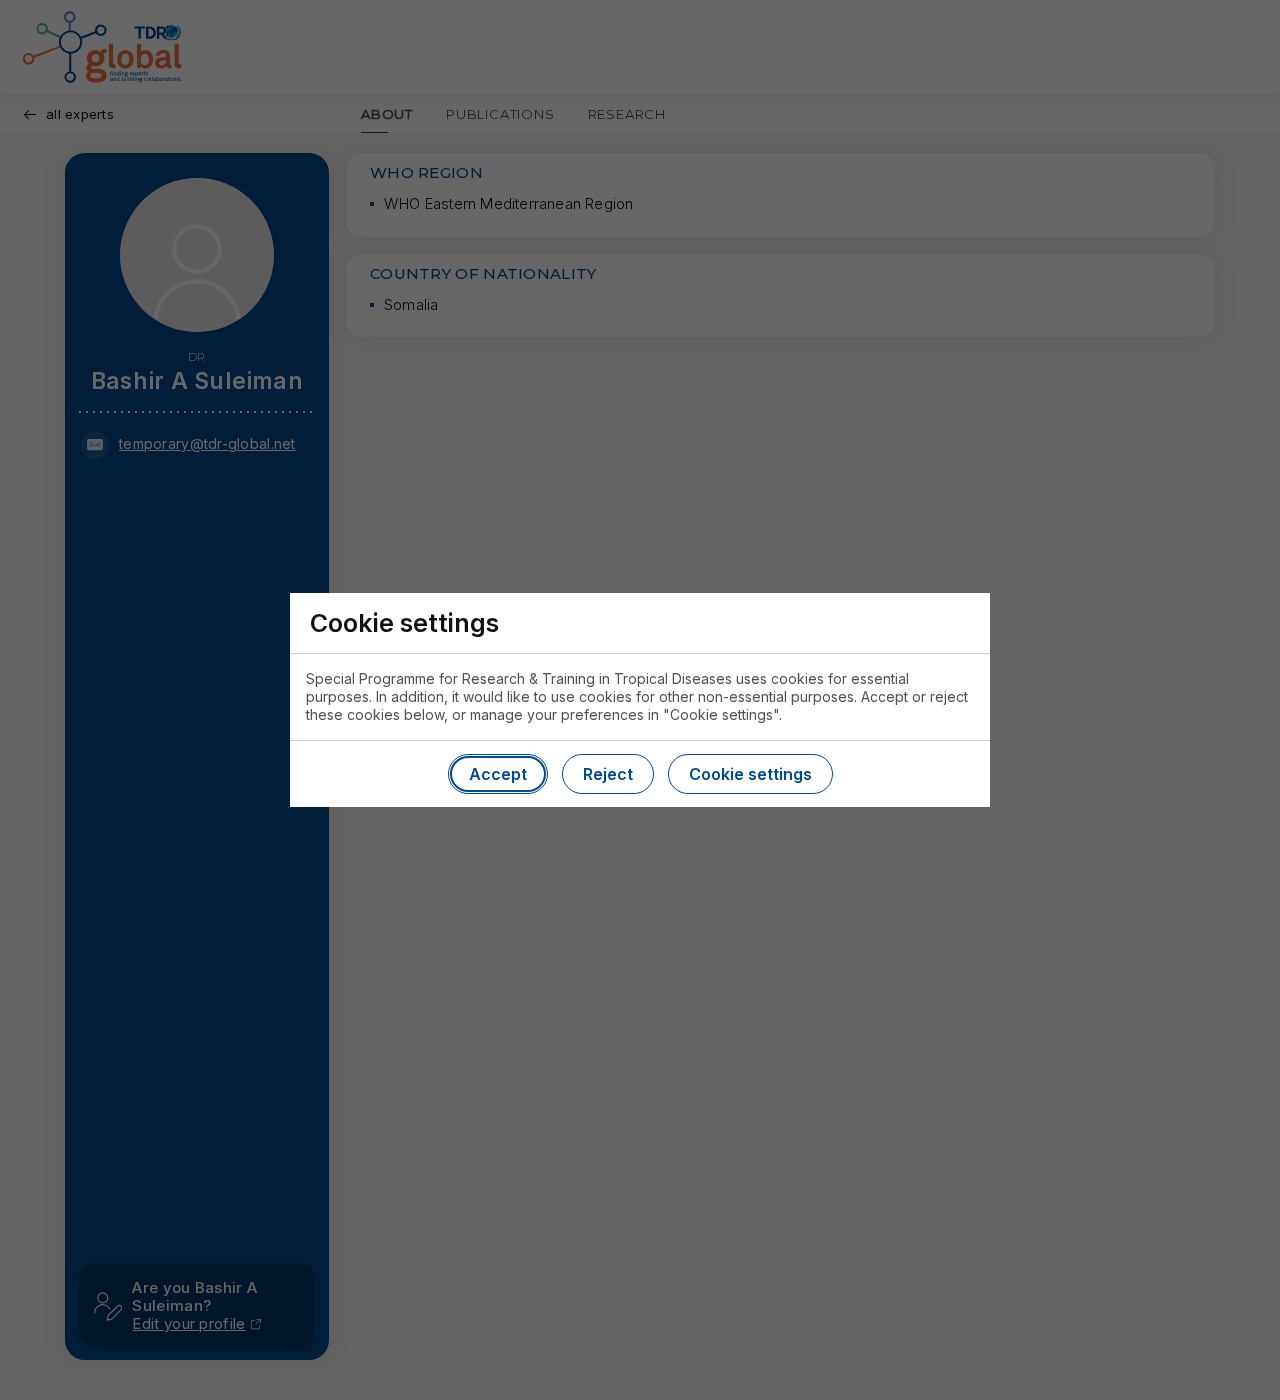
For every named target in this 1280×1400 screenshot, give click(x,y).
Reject (608, 774)
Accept (498, 774)
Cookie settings (750, 774)
